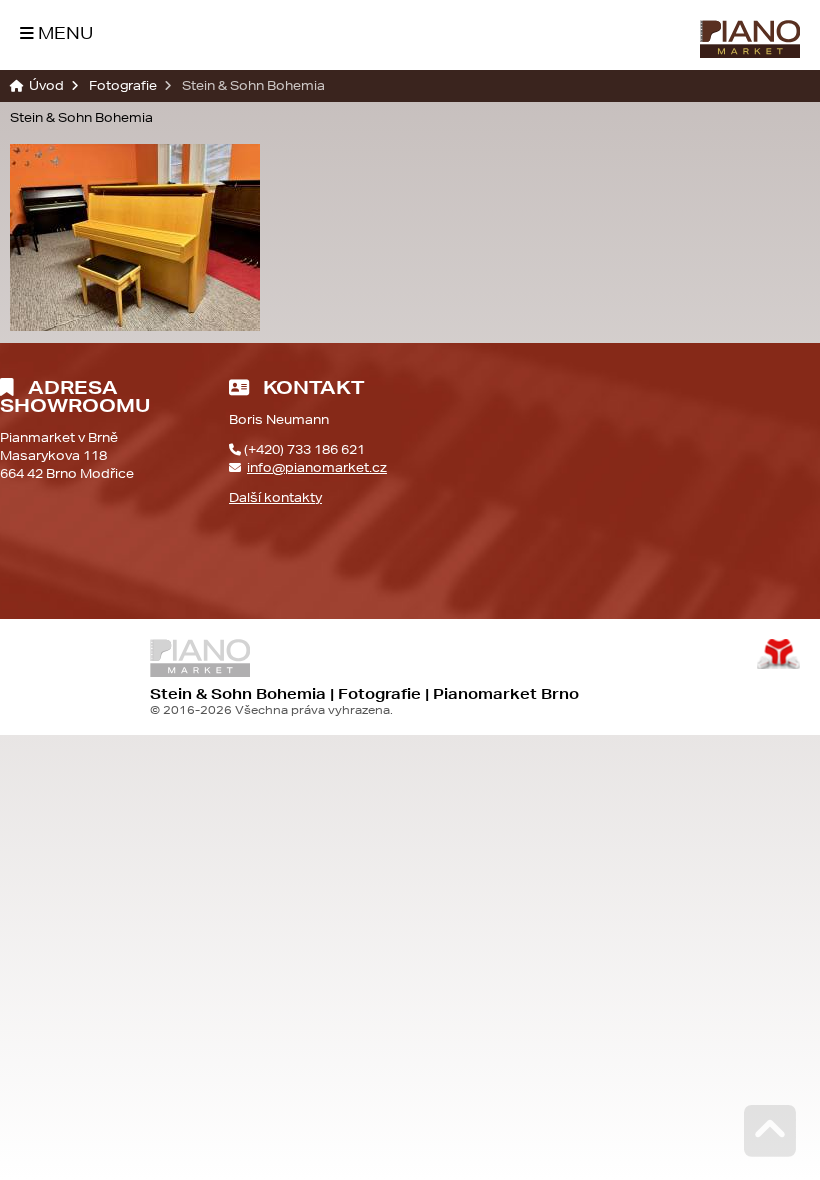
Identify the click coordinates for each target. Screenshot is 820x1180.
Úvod (750, 39)
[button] (56, 33)
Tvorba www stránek (778, 654)
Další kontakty (275, 497)
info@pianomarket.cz (317, 467)
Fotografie (123, 86)
